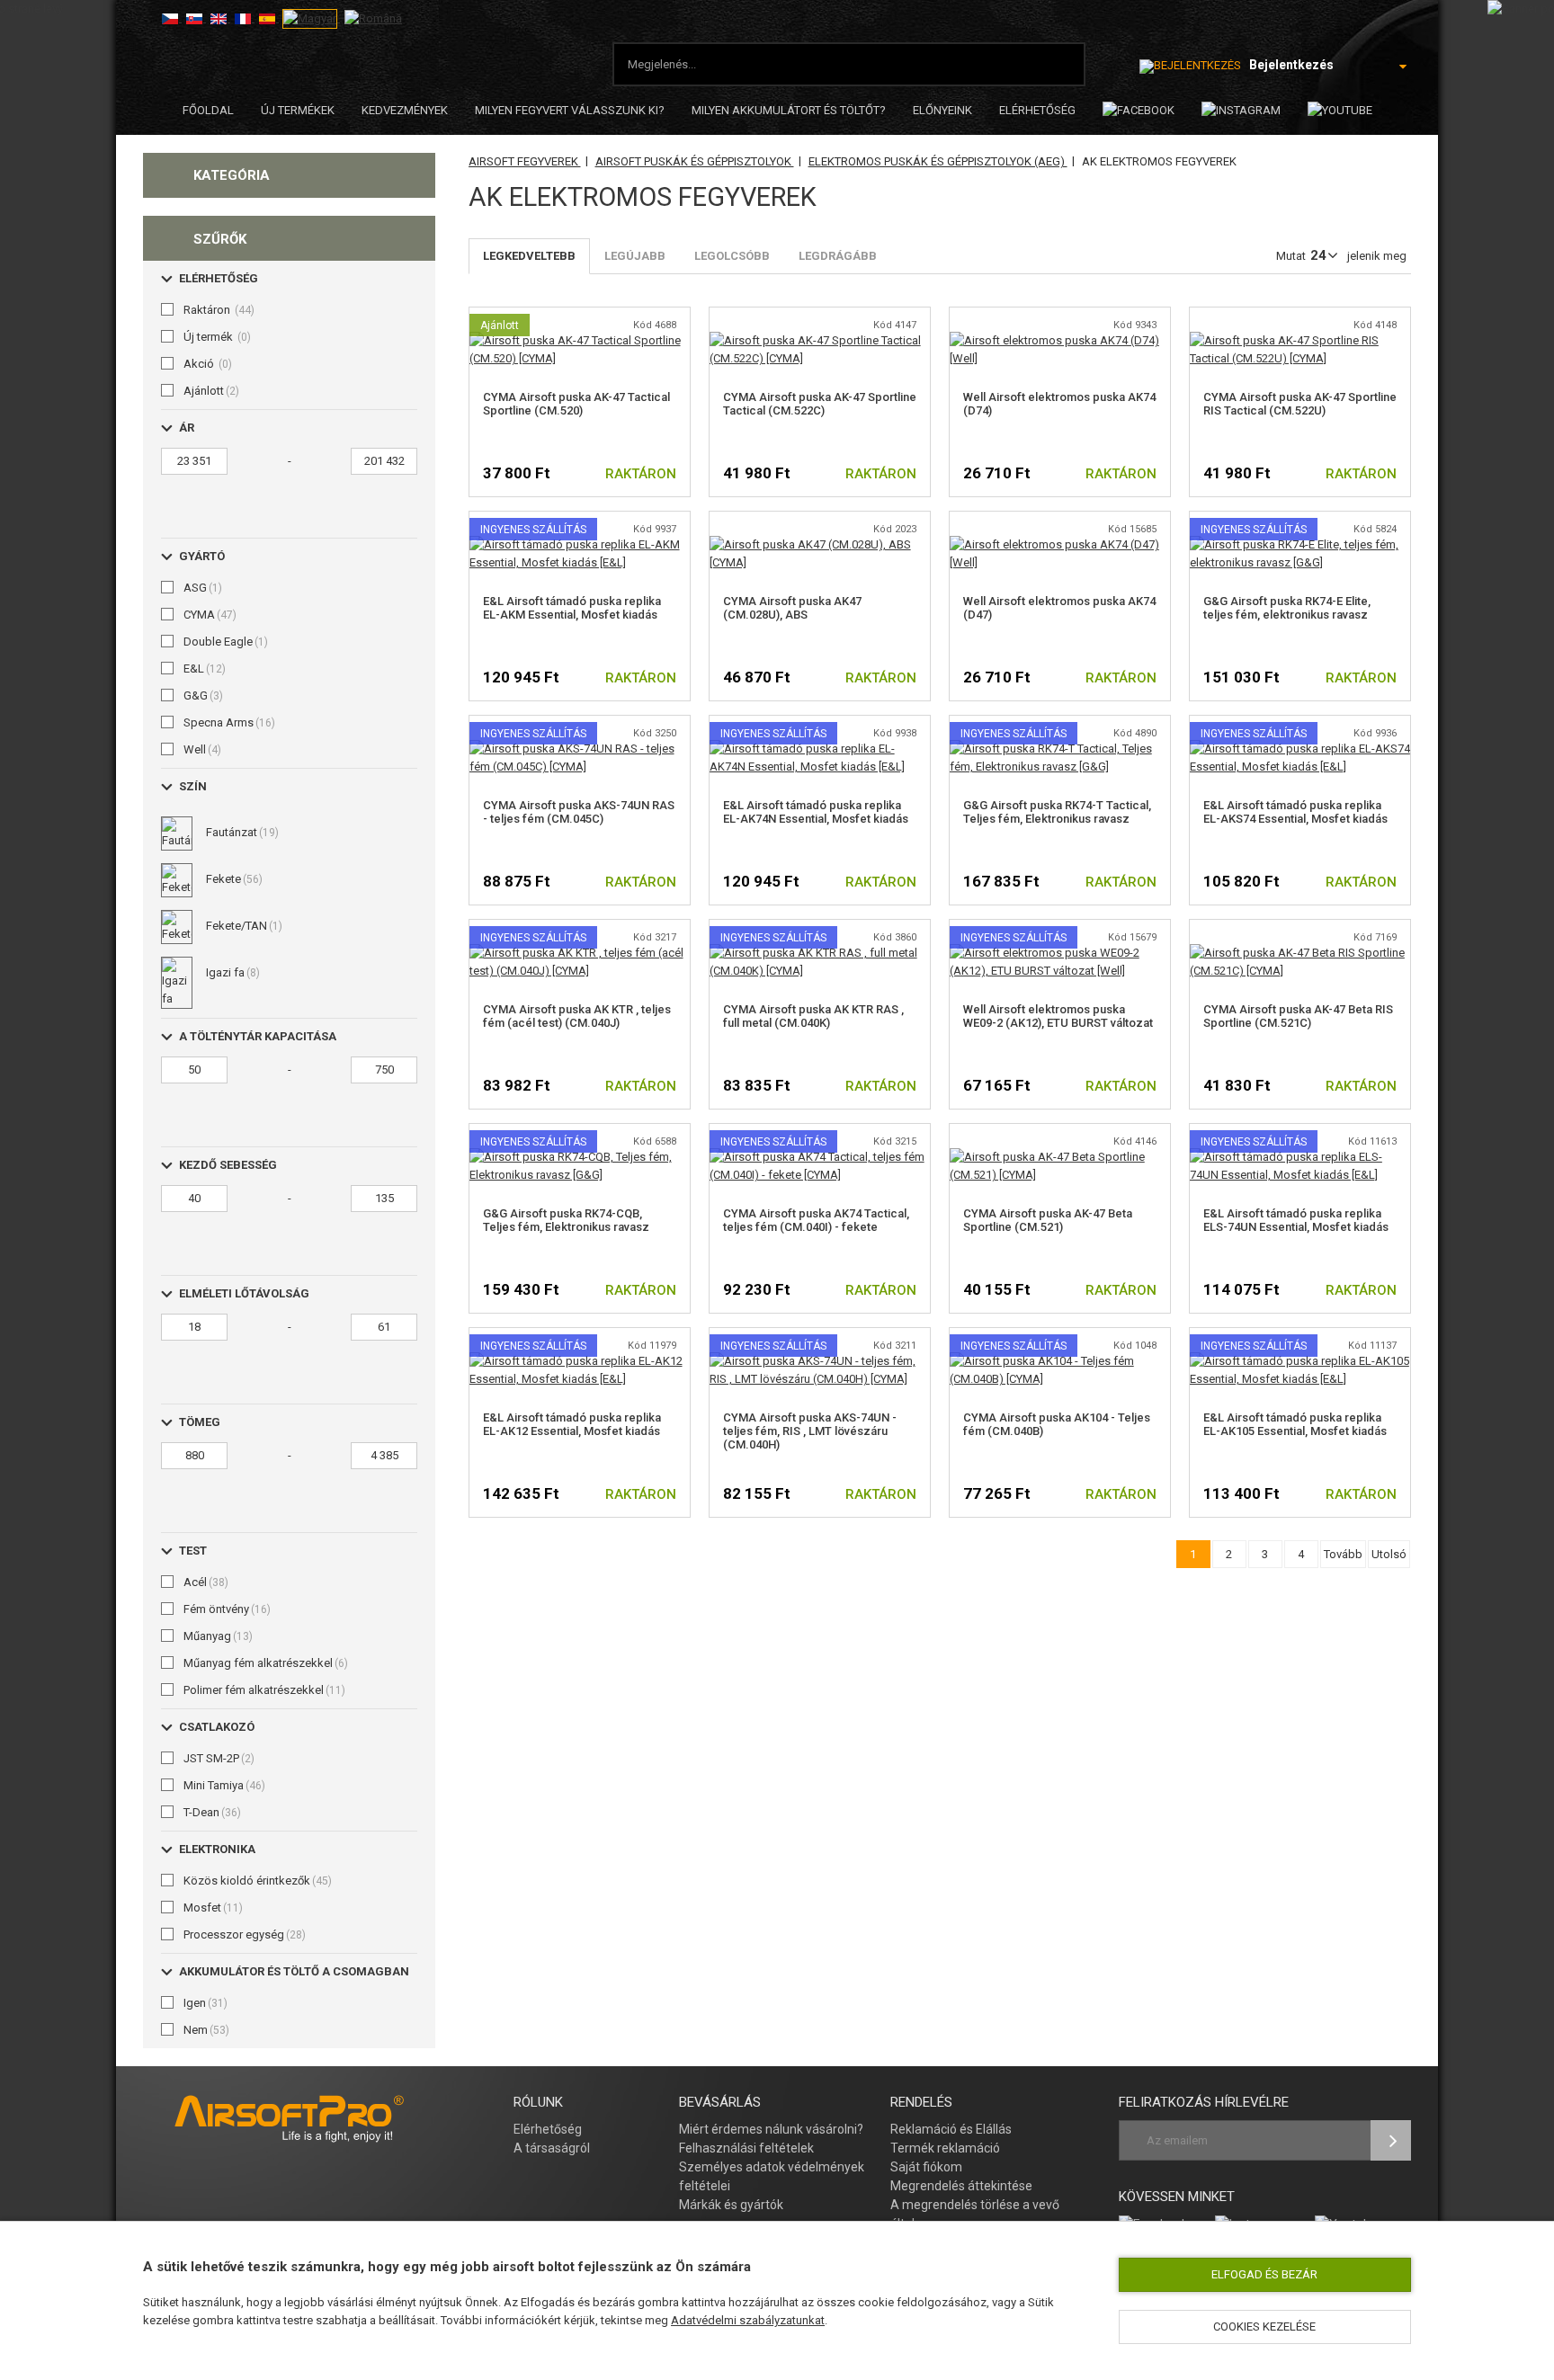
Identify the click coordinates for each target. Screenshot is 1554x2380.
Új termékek (298, 110)
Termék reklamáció (945, 2148)
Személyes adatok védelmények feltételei (772, 2176)
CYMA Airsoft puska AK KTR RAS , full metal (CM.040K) (813, 1016)
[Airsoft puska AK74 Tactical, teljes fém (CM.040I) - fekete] (820, 1157)
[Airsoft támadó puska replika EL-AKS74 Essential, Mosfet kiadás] (1300, 749)
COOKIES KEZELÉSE (1264, 2327)
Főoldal (208, 110)
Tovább (1343, 1554)
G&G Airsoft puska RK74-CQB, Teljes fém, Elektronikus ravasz (566, 1220)
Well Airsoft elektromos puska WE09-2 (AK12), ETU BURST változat (1058, 1016)
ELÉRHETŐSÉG (1037, 110)
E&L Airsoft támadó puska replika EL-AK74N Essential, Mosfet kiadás (816, 812)
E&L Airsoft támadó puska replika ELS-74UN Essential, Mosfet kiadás (1296, 1220)
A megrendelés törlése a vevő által (975, 2214)
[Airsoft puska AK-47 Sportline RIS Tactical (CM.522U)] (1300, 340)
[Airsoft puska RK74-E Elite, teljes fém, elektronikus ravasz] (1300, 544)
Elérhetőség (548, 2129)
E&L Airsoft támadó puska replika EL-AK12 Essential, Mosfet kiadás (572, 1424)
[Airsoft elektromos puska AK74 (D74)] (1060, 340)
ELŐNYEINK (942, 110)
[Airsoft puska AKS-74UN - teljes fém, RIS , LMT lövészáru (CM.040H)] (820, 1361)
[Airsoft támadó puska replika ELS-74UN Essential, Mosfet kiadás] (1300, 1157)
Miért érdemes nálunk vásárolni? (771, 2129)
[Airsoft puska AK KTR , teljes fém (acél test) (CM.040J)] (580, 953)
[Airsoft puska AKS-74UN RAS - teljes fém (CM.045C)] (580, 749)
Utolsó (1389, 1554)
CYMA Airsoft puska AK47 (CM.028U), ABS (792, 608)
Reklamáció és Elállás (951, 2129)
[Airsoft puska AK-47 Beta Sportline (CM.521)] (1060, 1157)
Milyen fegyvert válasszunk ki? (570, 110)
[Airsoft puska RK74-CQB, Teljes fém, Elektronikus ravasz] (580, 1157)
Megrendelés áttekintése (961, 2186)
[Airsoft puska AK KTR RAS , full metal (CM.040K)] (820, 953)
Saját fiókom (926, 2167)
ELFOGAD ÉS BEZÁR (1264, 2274)
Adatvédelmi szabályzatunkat (748, 2320)
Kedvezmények (405, 110)
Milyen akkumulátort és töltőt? (789, 110)
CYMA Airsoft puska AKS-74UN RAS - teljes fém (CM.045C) (579, 812)
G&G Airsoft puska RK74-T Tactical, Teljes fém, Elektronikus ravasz (1057, 812)
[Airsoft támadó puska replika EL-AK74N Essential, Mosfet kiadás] (820, 749)
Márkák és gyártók (731, 2205)
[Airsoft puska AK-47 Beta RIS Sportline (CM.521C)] (1300, 953)
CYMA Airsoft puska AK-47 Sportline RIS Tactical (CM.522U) (1300, 404)
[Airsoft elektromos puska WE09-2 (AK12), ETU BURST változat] (1060, 953)
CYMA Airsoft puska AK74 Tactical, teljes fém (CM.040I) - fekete (816, 1220)
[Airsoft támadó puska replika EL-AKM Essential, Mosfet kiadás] (580, 544)
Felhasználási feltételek (746, 2148)
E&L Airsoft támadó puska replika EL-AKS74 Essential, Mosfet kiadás (1295, 812)
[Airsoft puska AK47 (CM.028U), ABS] (820, 544)
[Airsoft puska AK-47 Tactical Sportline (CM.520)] (580, 340)
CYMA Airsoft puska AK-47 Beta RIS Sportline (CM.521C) (1298, 1016)
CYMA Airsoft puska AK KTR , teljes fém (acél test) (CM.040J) (577, 1016)
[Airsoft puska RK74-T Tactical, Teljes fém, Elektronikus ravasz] (1060, 749)
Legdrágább (838, 256)
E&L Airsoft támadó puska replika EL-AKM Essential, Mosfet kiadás (572, 608)
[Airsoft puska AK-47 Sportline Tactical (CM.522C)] (820, 340)
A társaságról (552, 2148)
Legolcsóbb (732, 256)
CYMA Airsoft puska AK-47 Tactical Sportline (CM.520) (576, 404)
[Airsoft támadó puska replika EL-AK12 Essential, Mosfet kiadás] (580, 1361)
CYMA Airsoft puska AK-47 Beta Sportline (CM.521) (1048, 1220)
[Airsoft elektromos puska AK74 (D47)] (1060, 544)
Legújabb (635, 256)
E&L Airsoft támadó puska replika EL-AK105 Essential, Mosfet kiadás (1295, 1424)
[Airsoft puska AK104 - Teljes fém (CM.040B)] (1060, 1361)
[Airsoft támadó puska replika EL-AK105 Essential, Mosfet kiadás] (1300, 1361)
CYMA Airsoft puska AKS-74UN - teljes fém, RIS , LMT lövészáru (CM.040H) (810, 1431)
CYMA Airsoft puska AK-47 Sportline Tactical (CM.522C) (820, 404)
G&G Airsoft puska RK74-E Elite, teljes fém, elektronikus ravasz (1287, 608)
